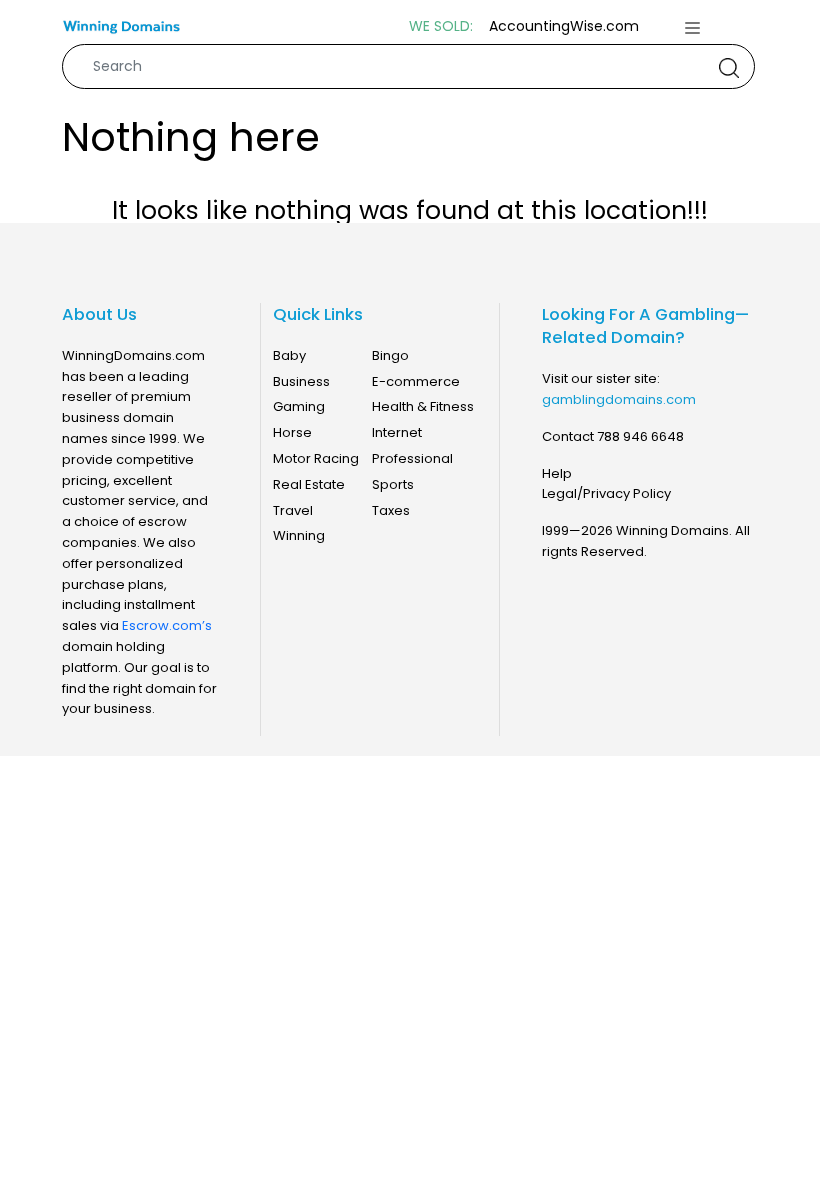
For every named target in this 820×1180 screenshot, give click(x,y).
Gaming (299, 406)
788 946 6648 (640, 436)
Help (557, 473)
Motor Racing (316, 458)
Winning (299, 535)
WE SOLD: (441, 26)
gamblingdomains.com (619, 399)
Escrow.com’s (167, 625)
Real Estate (309, 484)
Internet (397, 432)
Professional (412, 458)
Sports (393, 484)
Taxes (391, 510)
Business (301, 381)
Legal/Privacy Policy (606, 493)
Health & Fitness (423, 406)
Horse (292, 432)
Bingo (390, 355)
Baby (289, 355)
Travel (293, 510)
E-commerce (416, 381)
